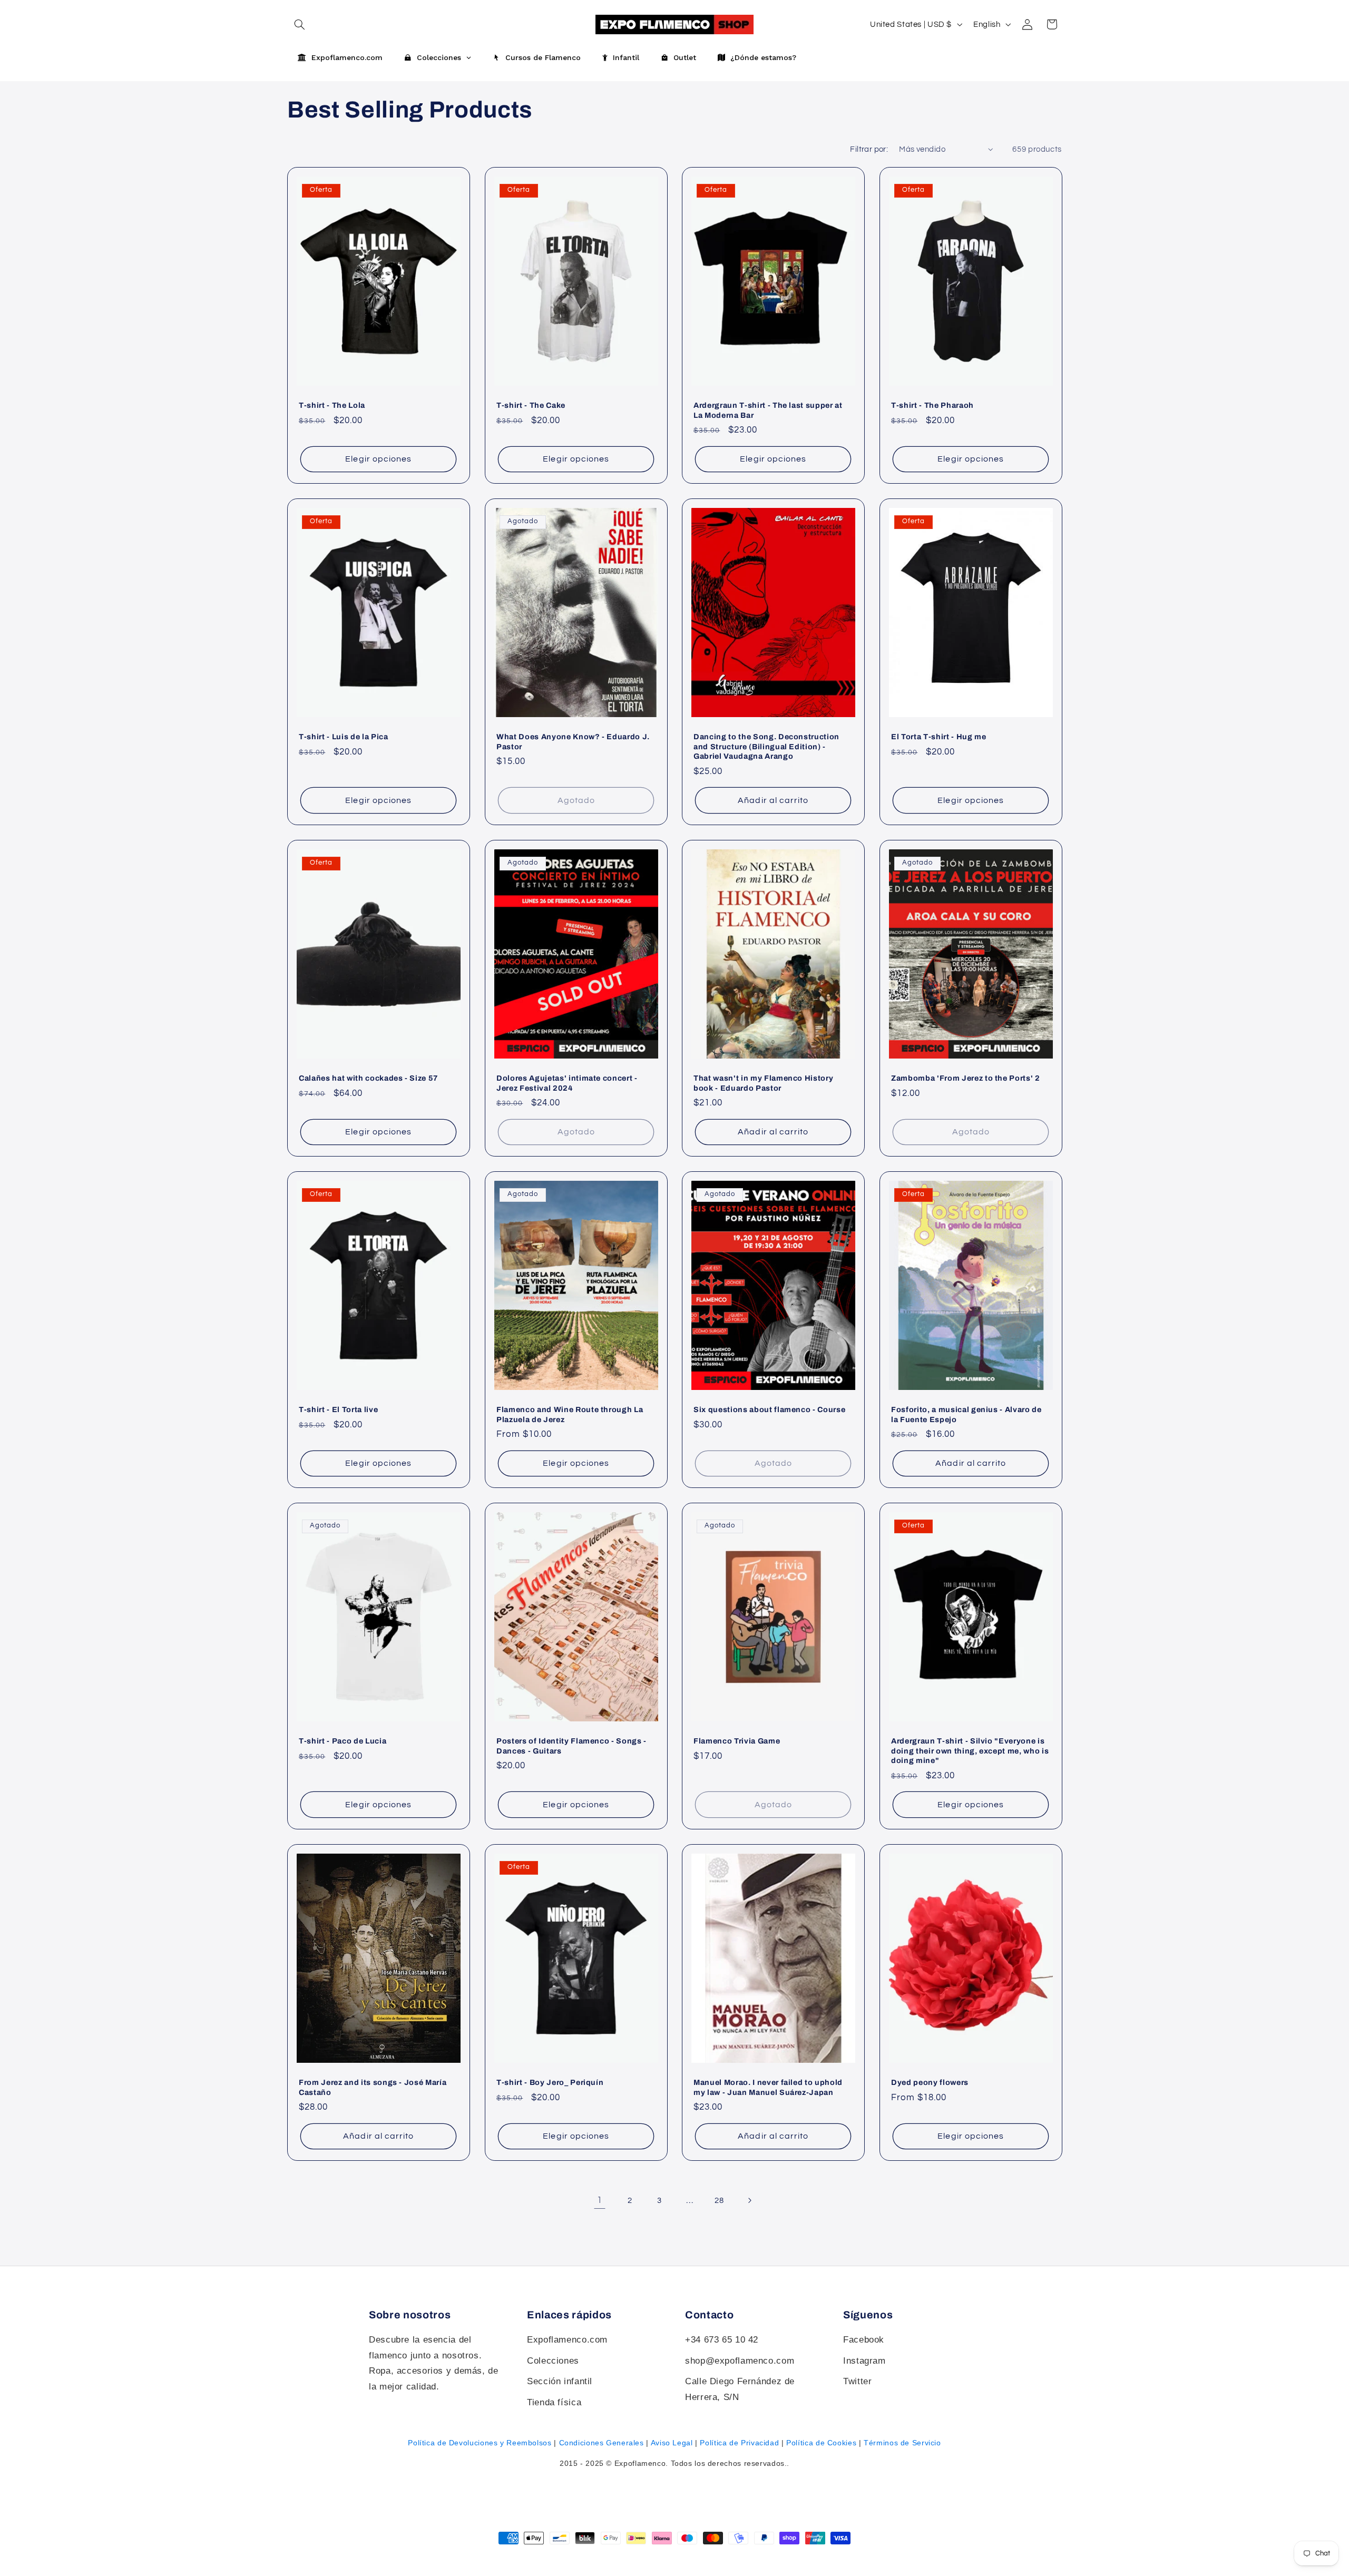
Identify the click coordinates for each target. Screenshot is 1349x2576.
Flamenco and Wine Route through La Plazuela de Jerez (570, 1414)
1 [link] (600, 2200)
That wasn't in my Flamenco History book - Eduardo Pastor (763, 1083)
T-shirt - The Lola (332, 405)
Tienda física (554, 2402)
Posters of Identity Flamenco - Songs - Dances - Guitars (571, 1746)
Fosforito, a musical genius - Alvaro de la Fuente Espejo (966, 1414)
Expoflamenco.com (567, 2340)
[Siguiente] (749, 2200)
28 (719, 2201)
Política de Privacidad (739, 2443)
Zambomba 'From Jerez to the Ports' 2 (966, 1078)
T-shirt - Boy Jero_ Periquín (550, 2082)
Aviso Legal (672, 2443)
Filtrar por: (869, 149)
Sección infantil (560, 2381)
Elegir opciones (378, 459)
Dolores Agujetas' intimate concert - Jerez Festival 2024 (567, 1083)
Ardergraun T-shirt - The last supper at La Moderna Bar (768, 410)
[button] (299, 24)
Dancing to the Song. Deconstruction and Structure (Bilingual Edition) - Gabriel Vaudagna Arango (766, 746)
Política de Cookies (821, 2443)
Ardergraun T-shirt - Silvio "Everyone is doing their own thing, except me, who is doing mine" (970, 1751)
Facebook (864, 2340)
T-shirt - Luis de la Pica (344, 737)
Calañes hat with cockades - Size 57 (369, 1078)
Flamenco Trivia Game (737, 1741)
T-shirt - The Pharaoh (932, 405)
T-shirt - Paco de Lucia (343, 1741)
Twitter (857, 2381)
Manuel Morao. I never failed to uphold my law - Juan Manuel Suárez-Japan (768, 2087)
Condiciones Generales (602, 2443)
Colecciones (553, 2361)
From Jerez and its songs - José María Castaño (373, 2087)
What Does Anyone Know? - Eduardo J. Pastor (573, 741)
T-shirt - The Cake (531, 405)
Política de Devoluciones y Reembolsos (480, 2443)
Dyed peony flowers (930, 2082)
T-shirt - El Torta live (338, 1409)
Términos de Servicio (902, 2443)
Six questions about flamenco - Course (769, 1409)
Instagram (864, 2361)
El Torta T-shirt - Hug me (939, 737)
